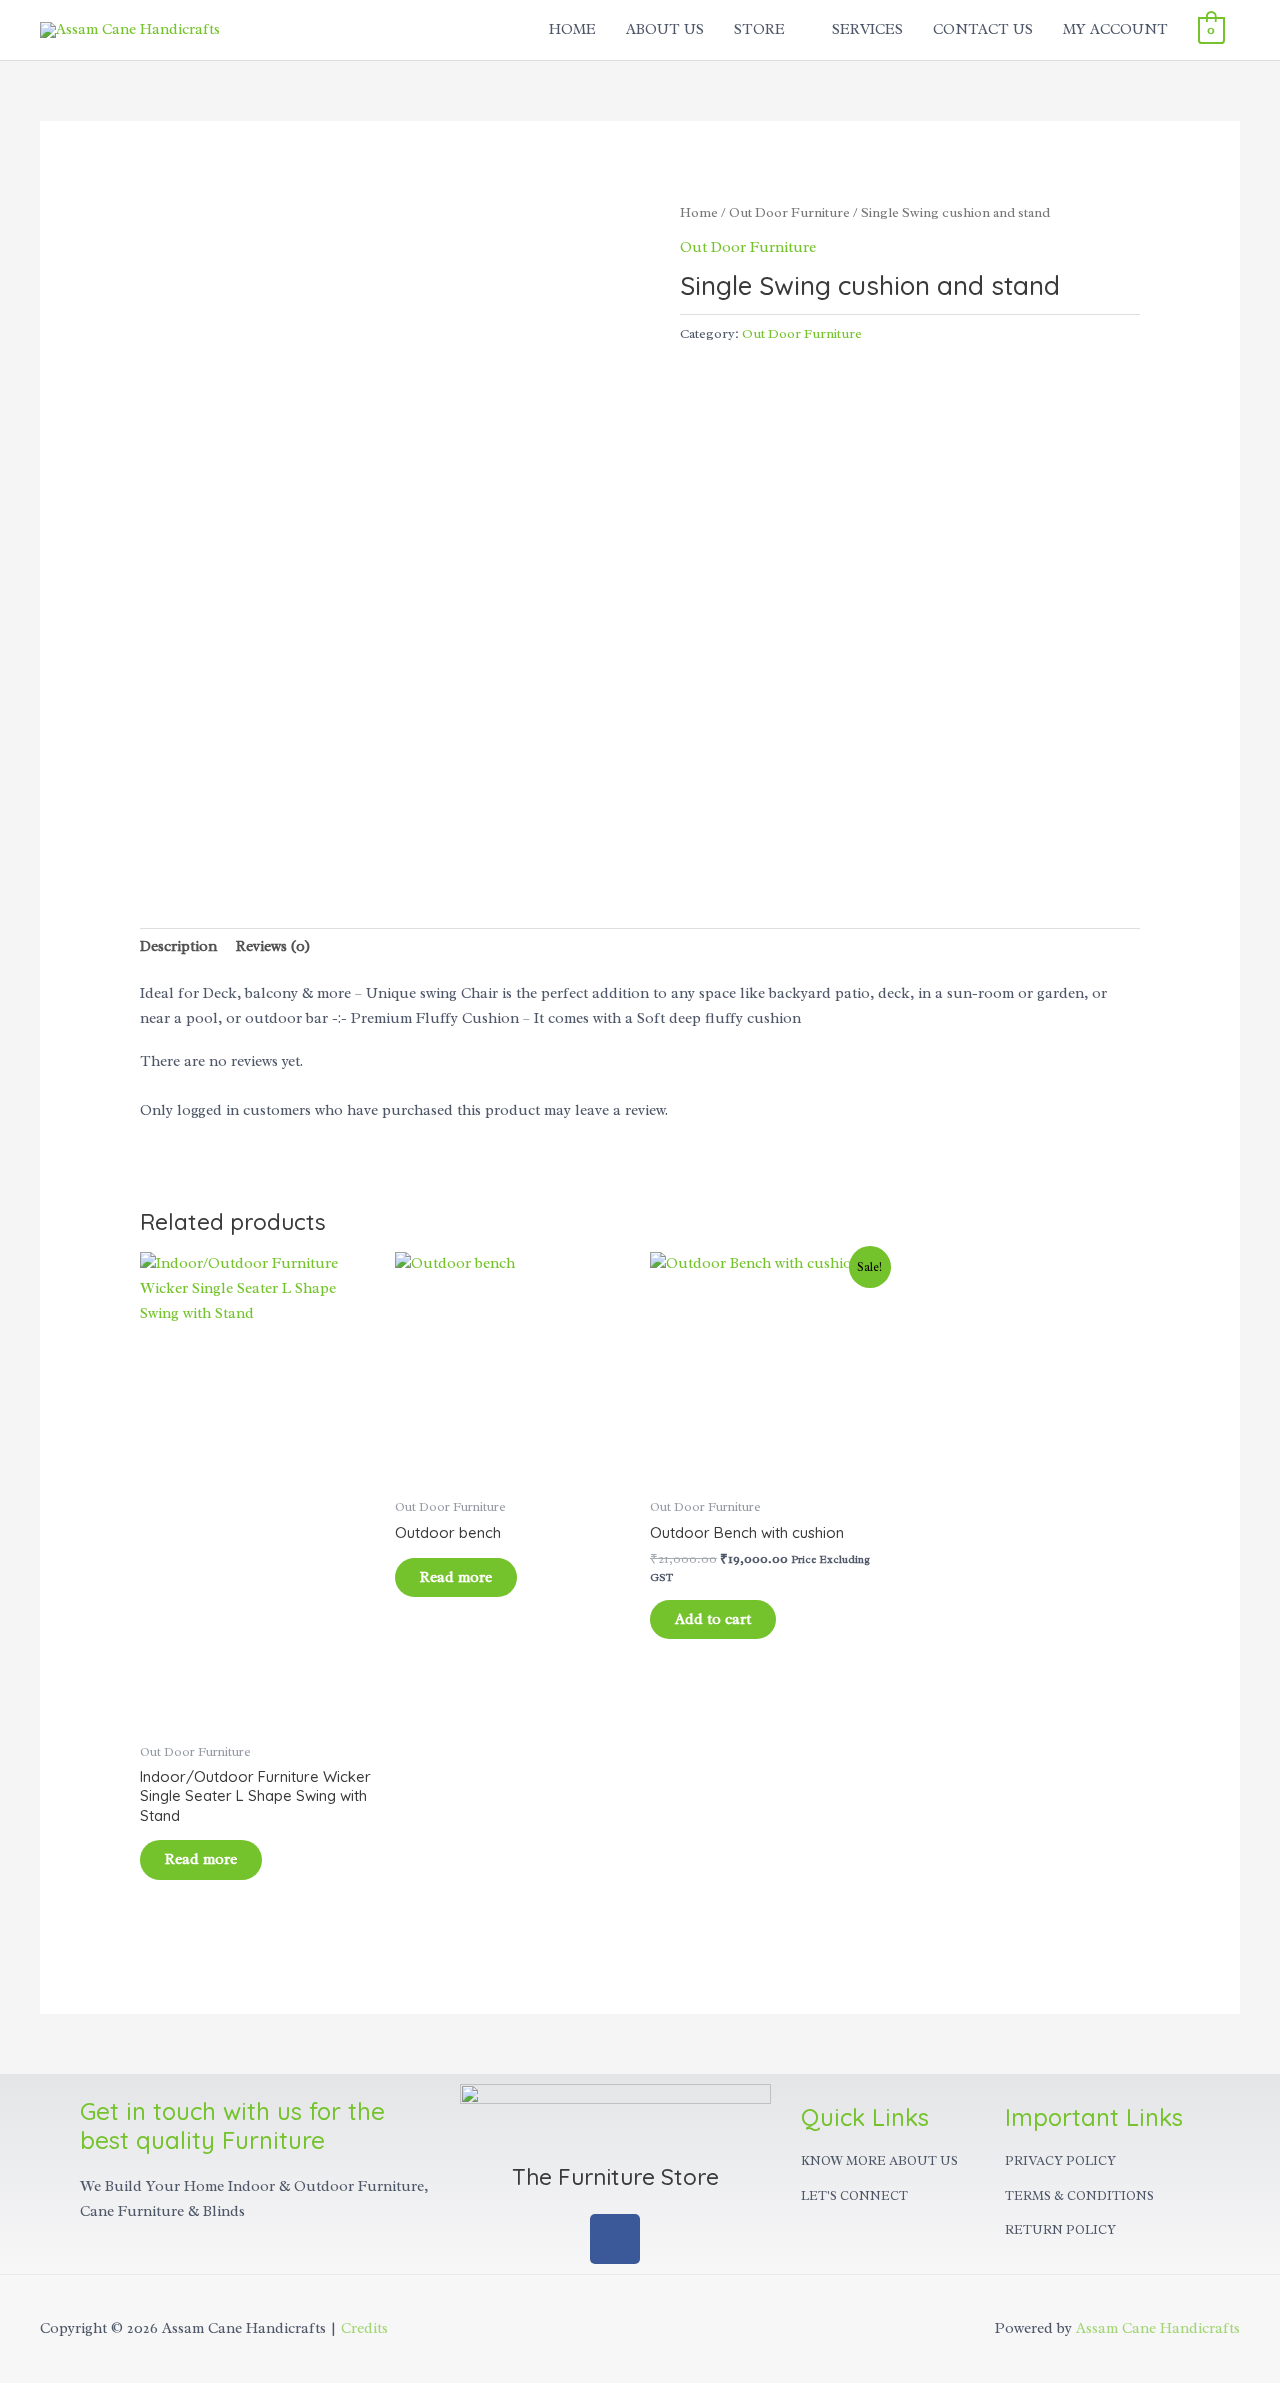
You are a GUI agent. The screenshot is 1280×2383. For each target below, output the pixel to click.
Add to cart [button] (713, 1619)
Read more (201, 1859)
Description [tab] (178, 946)
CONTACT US (983, 29)
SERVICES (867, 29)
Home (699, 212)
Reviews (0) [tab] (273, 946)
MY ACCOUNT (1115, 29)
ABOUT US (665, 29)
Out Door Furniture (789, 212)
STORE (759, 29)
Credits (364, 2328)
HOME (572, 29)
